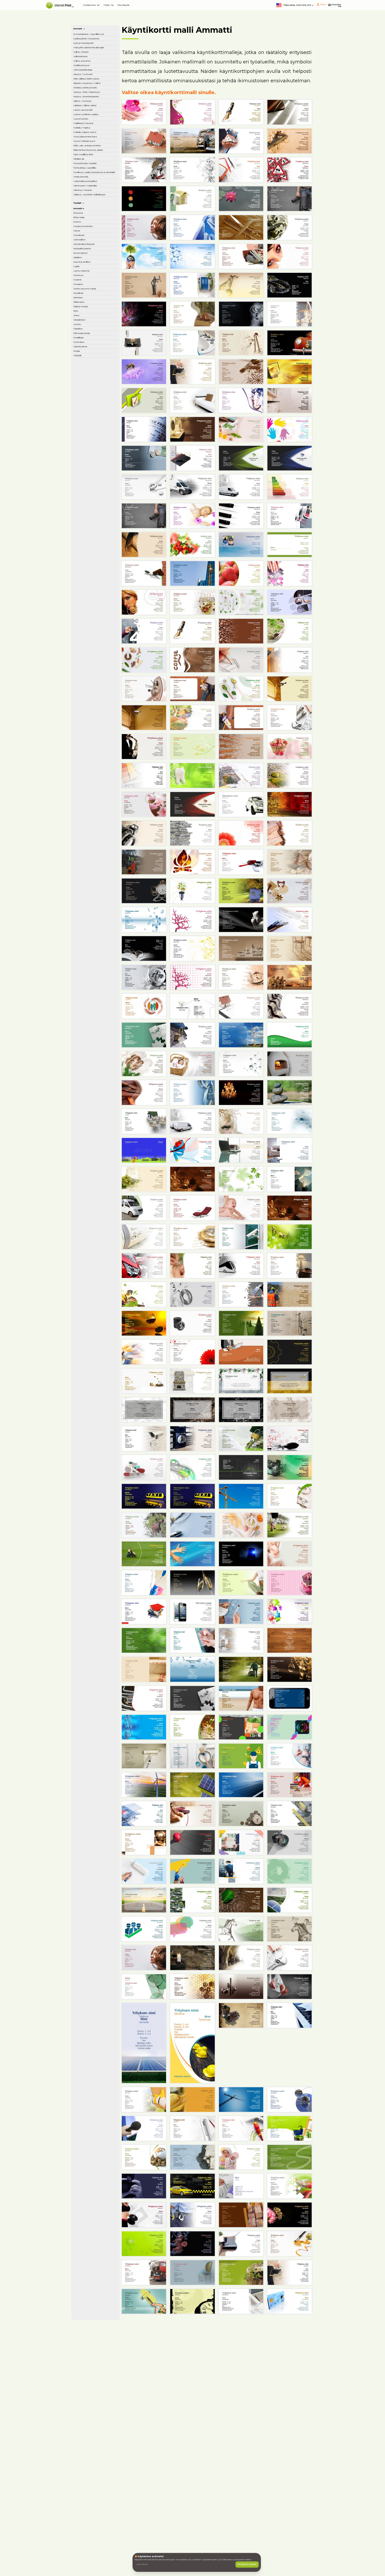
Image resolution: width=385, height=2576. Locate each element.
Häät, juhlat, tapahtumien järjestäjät (89, 116)
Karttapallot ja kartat (96, 643)
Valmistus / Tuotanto (96, 508)
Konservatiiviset (92, 651)
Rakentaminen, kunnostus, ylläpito (94, 391)
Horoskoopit (89, 611)
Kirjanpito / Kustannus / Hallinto (96, 203)
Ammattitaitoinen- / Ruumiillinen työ (95, 71)
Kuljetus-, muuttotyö (96, 256)
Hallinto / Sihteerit (94, 129)
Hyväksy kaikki (239, 2553)
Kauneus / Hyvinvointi (87, 175)
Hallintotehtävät (92, 138)
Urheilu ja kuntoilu (93, 471)
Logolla (84, 677)
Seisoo (83, 778)
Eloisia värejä (89, 572)
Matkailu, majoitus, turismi (94, 335)
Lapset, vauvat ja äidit (97, 279)
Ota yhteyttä (200, 10)
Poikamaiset (89, 752)
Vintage (84, 847)
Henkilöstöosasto (93, 155)
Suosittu (85, 795)
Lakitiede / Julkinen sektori (95, 267)
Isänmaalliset (89, 620)
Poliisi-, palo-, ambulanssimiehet (94, 377)
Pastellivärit (88, 734)
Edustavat (87, 563)
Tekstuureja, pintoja (95, 812)
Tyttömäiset (88, 829)
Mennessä (87, 695)
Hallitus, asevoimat (94, 147)
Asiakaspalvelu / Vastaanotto (92, 85)
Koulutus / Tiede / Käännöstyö (93, 231)
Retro (82, 769)
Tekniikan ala (89, 416)
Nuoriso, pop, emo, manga (94, 723)
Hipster (84, 603)
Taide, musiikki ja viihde (92, 404)
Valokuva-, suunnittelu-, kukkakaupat (89, 522)
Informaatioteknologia (97, 164)
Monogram (87, 712)
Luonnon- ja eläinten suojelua (96, 290)
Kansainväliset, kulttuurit (90, 631)
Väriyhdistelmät (91, 838)
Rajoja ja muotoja (93, 760)
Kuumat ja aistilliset (95, 669)
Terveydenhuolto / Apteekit (94, 427)
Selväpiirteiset (90, 786)
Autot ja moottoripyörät (91, 99)
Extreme (85, 580)
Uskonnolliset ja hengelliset (91, 482)
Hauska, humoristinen (89, 592)
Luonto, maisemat (94, 686)
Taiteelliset (87, 804)
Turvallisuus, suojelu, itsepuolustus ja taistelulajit (95, 457)
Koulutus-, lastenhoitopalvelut (95, 245)
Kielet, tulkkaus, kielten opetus (91, 189)
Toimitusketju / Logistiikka (91, 441)
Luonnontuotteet (93, 301)
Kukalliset (86, 660)
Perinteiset (87, 743)
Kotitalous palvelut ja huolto (96, 217)
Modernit (86, 703)
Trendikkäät (88, 821)
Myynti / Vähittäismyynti (91, 363)
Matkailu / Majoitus (94, 324)
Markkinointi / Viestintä (90, 312)
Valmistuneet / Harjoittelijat (91, 496)
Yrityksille (86, 855)
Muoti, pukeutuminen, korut (97, 349)
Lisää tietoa (157, 2553)
